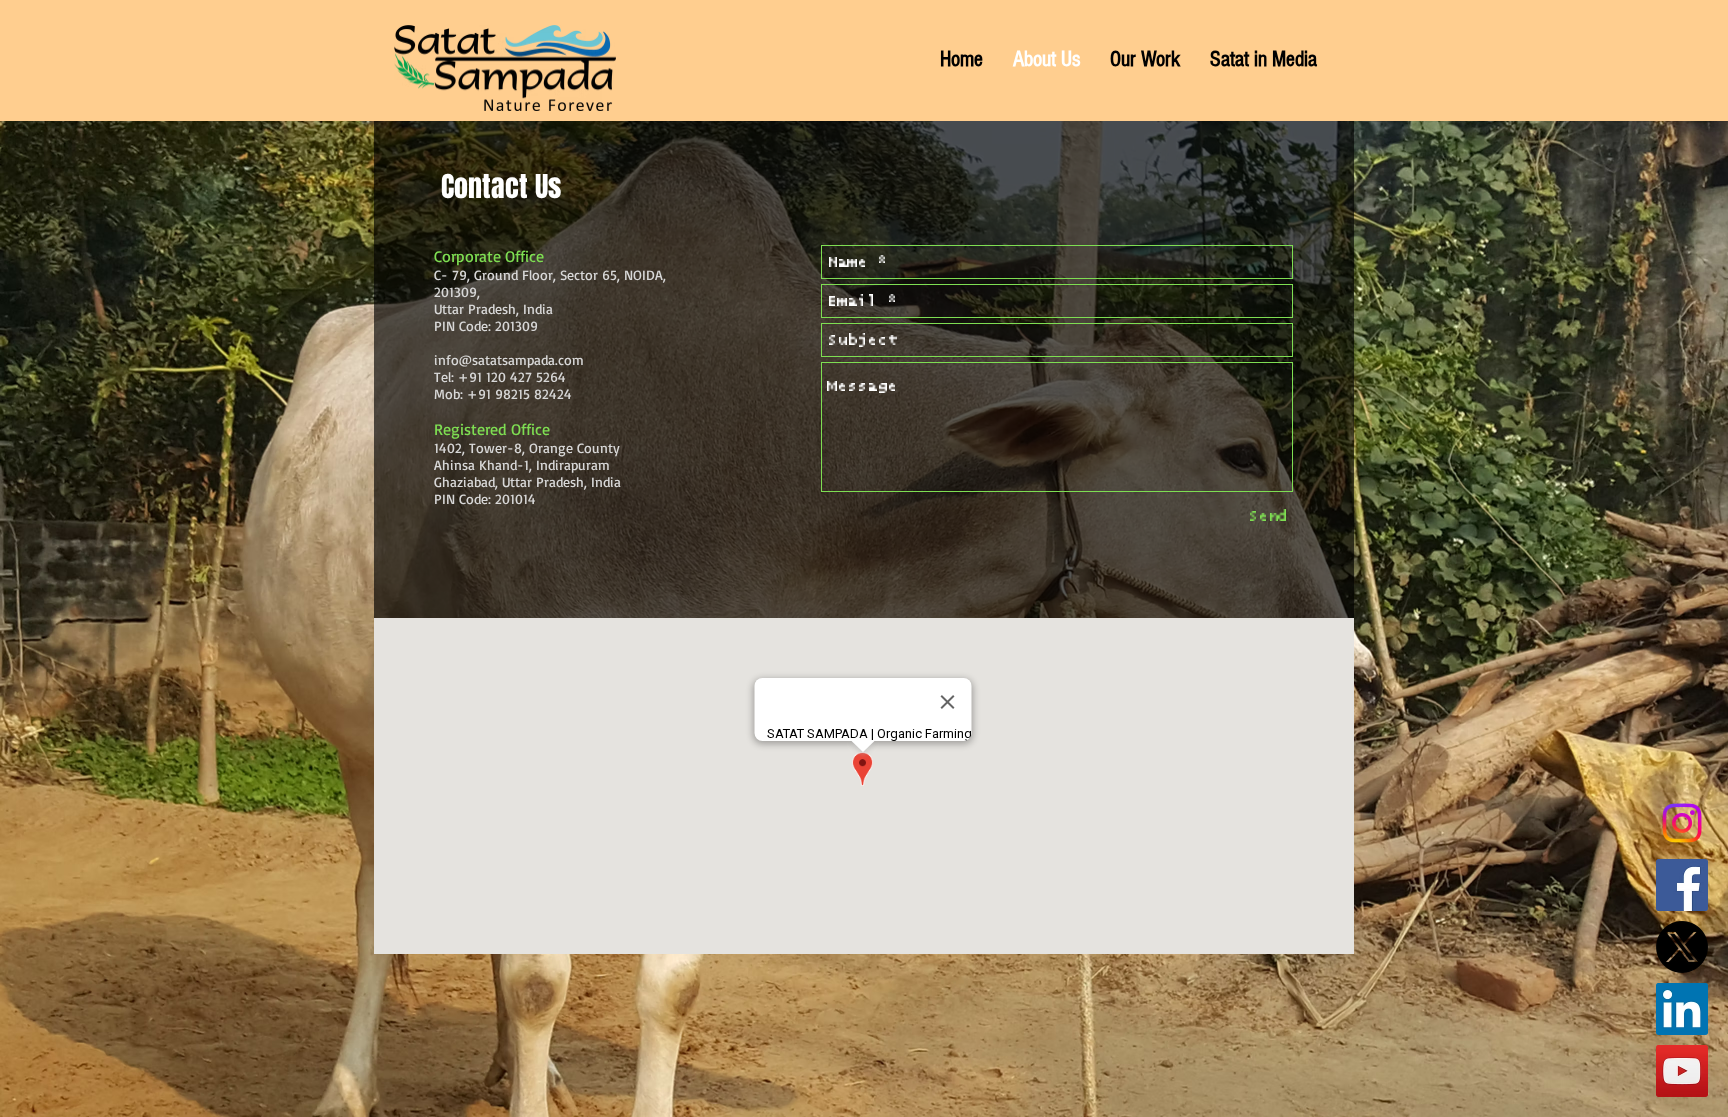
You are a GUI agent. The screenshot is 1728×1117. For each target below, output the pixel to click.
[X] (1682, 947)
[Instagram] (1682, 823)
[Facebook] (1682, 885)
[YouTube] (1682, 1071)
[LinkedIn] (1682, 1009)
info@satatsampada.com (509, 359)
